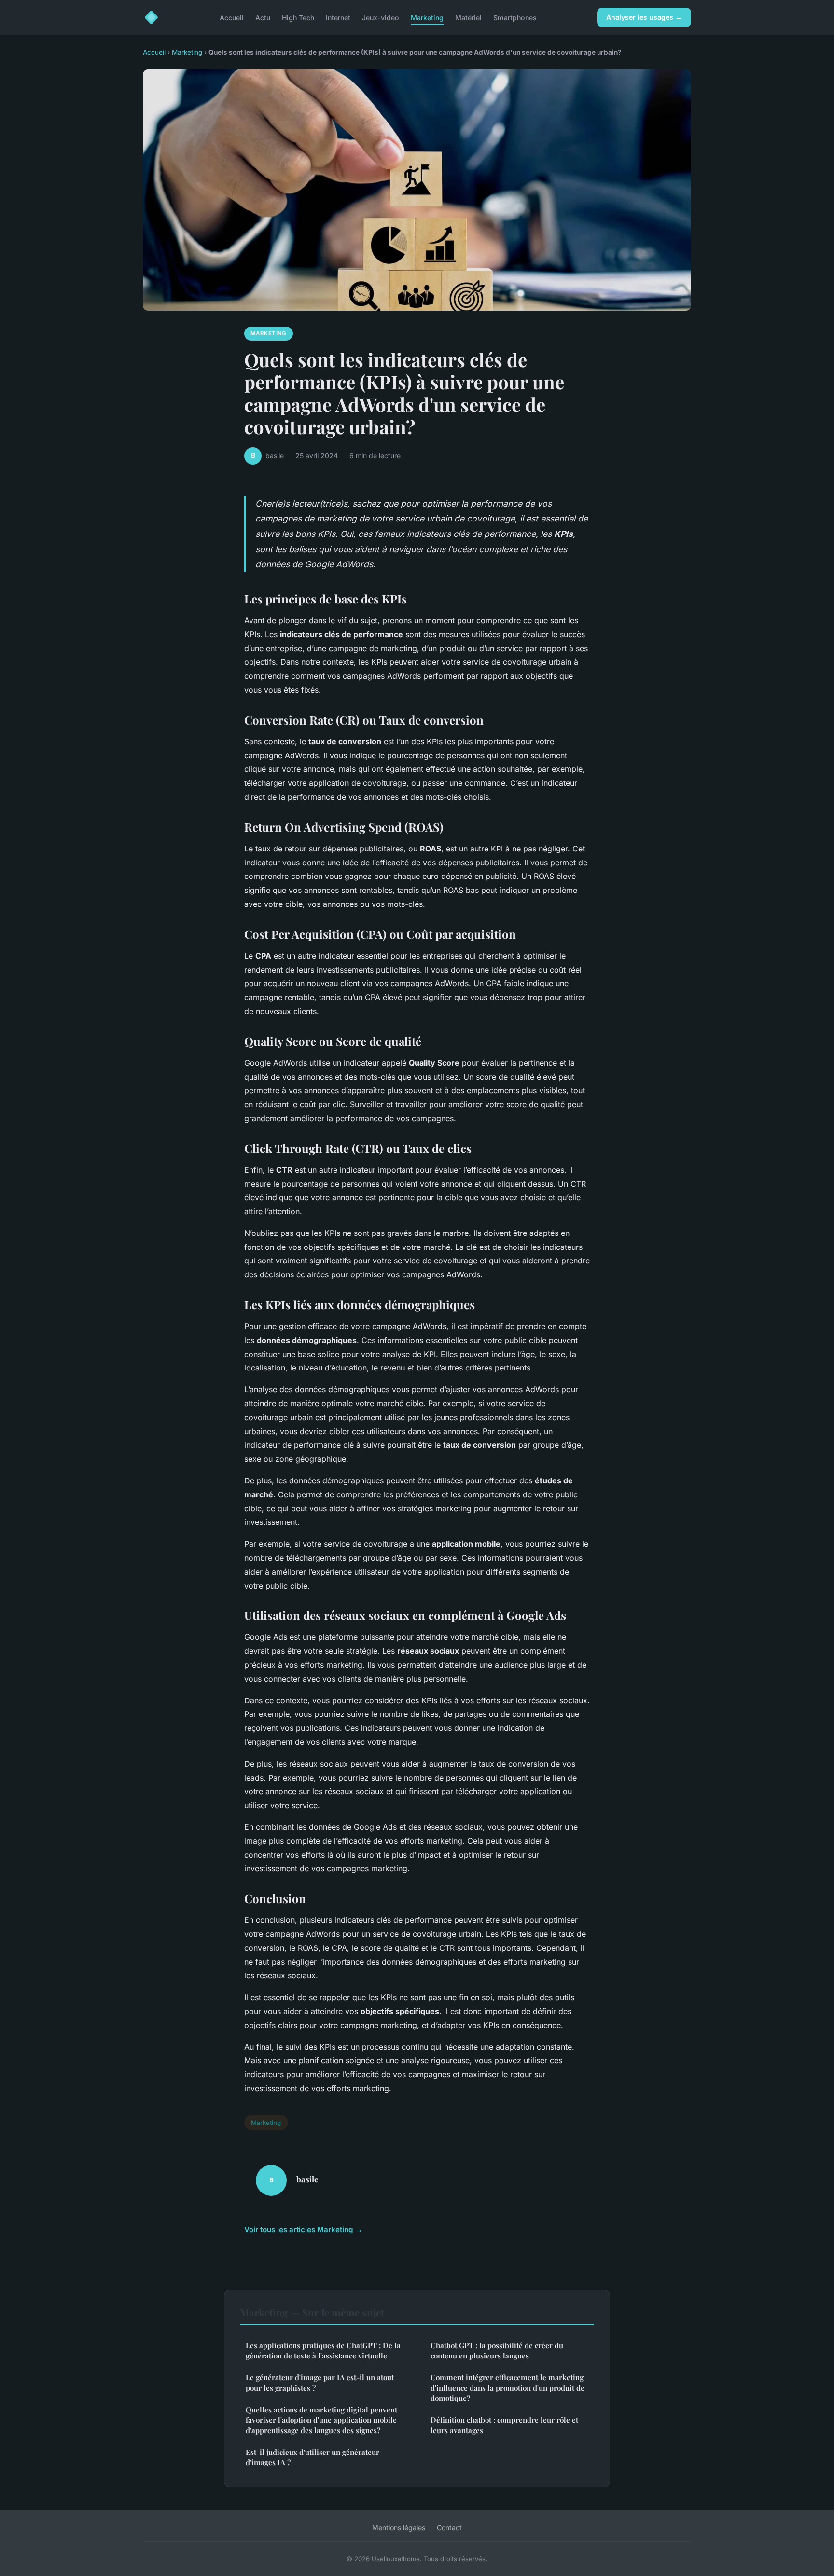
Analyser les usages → (644, 17)
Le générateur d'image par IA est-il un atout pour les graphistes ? (320, 2382)
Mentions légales (399, 2528)
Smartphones (515, 17)
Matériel (468, 17)
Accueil (232, 17)
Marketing (427, 17)
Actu (263, 17)
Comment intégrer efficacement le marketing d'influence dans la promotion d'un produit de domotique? (507, 2388)
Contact (449, 2528)
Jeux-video (381, 17)
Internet (338, 17)
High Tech (298, 17)
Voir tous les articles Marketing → (303, 2229)
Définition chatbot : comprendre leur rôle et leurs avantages (504, 2425)
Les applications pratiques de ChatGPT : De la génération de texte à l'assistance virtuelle (323, 2350)
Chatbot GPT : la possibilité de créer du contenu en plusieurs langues (497, 2350)
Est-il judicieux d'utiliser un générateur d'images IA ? (313, 2457)
